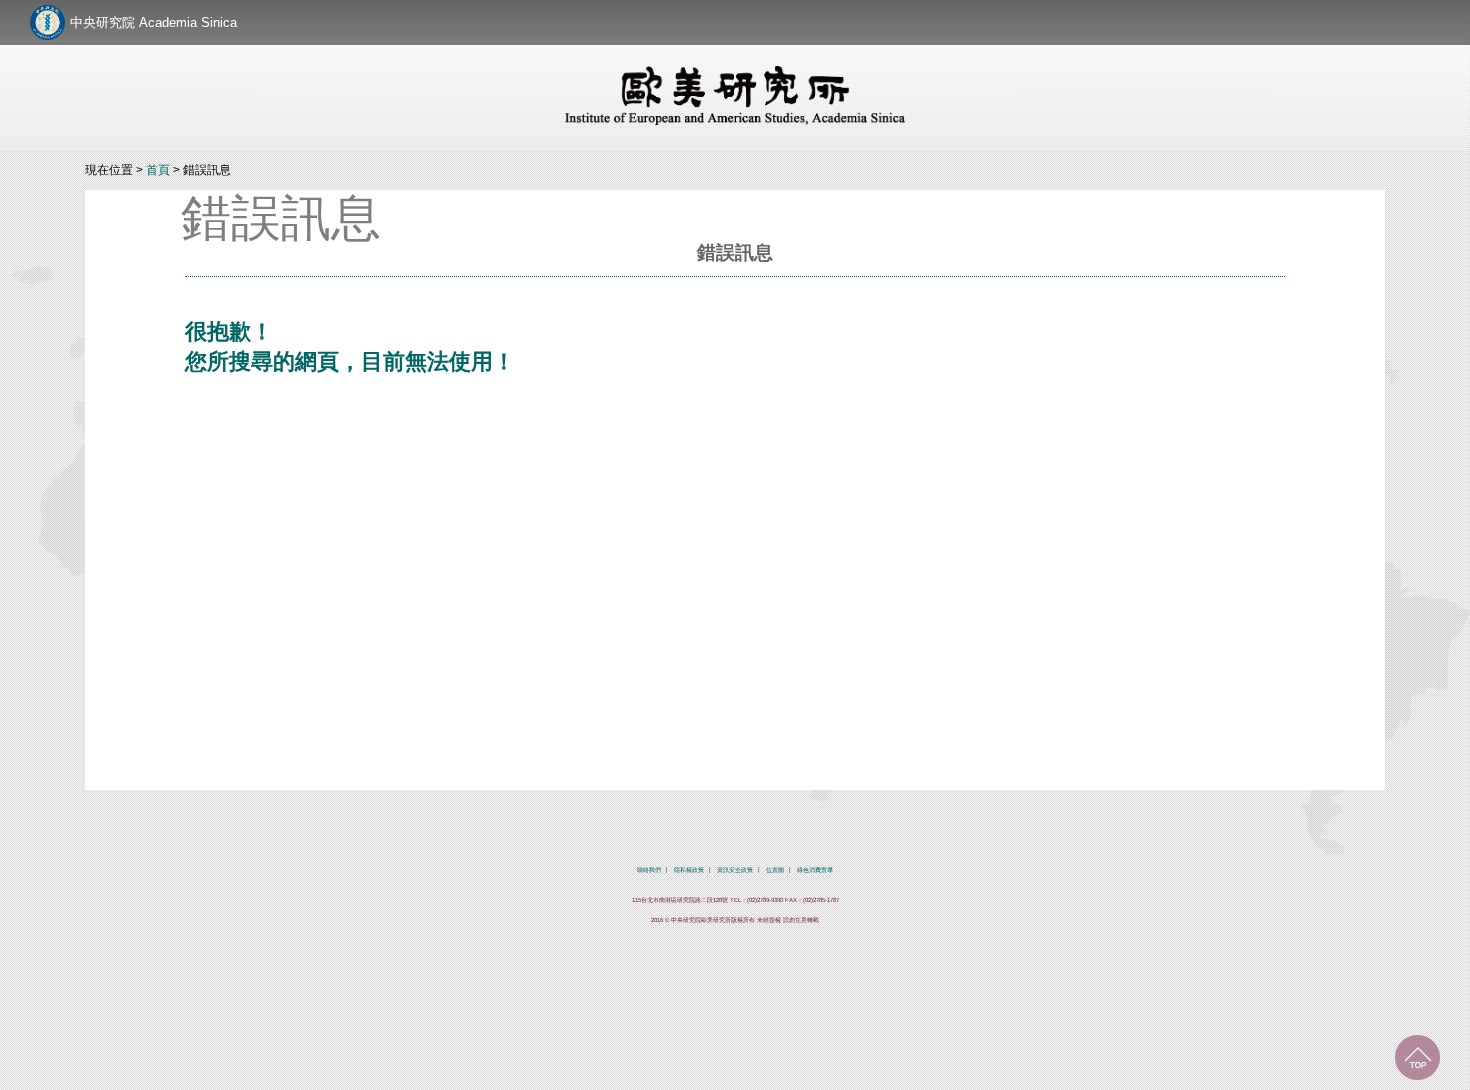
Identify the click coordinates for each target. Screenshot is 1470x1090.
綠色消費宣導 (815, 870)
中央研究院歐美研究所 (735, 95)
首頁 (158, 170)
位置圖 (775, 870)
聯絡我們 (649, 870)
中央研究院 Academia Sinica (153, 22)
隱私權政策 (689, 870)
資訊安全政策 (735, 870)
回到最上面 (1417, 1057)
